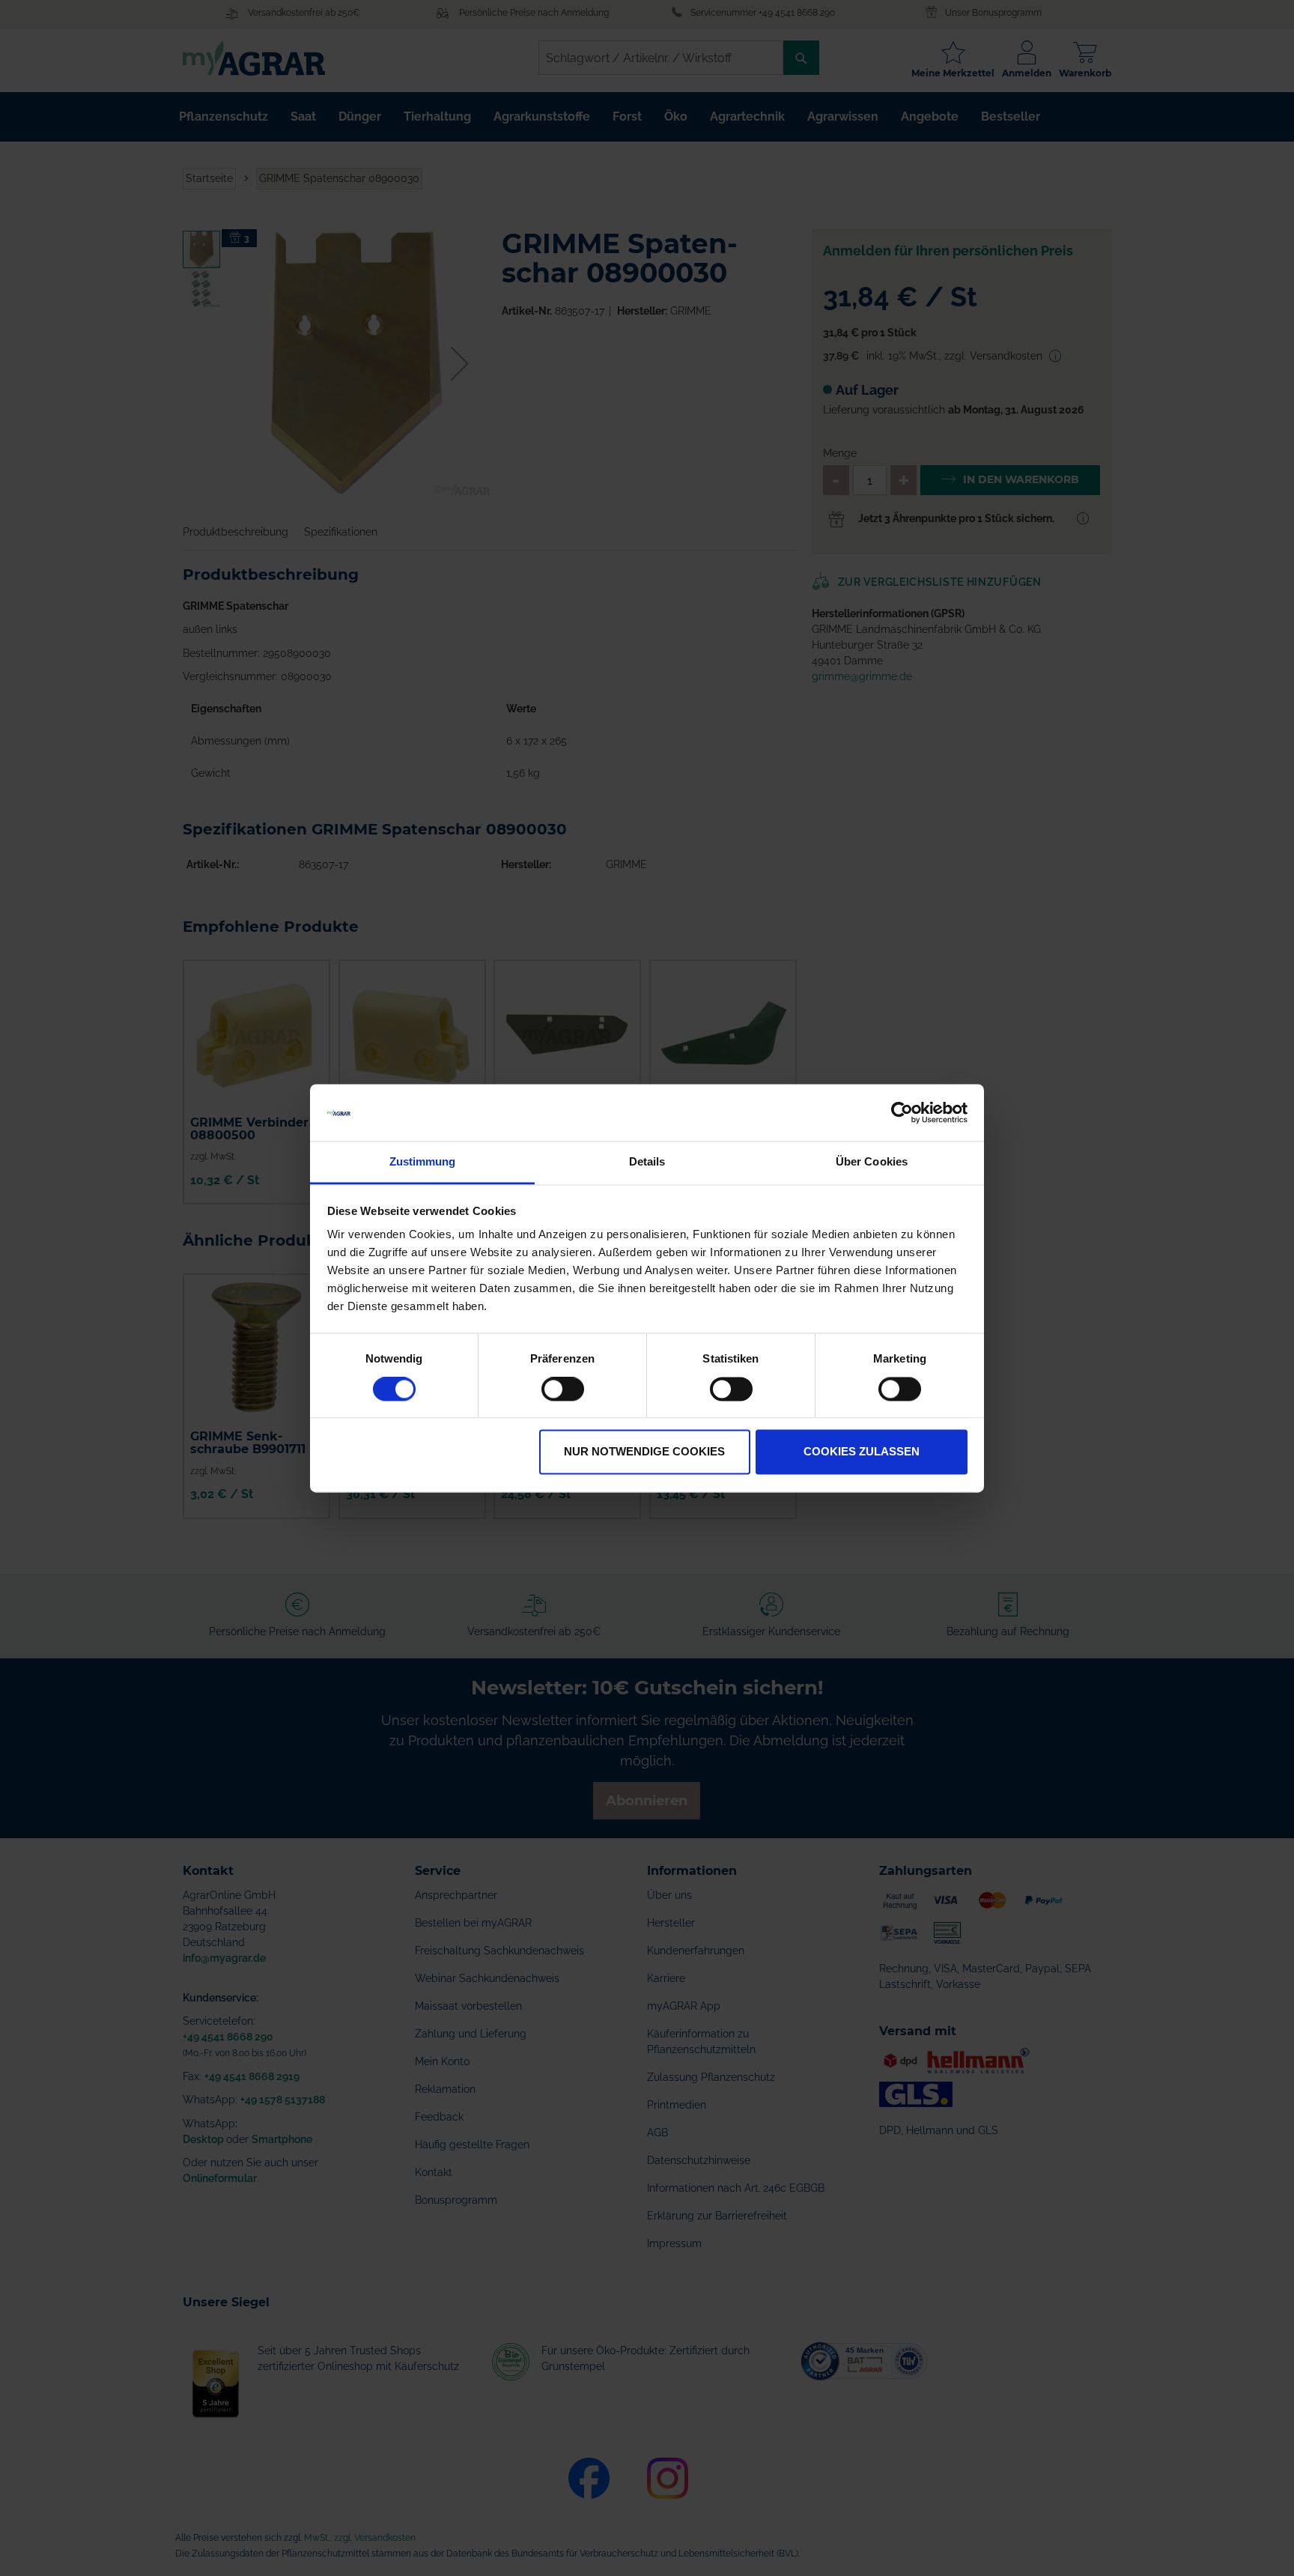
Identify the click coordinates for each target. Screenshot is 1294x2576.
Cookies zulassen (862, 1452)
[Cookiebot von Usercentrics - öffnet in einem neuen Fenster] (902, 1112)
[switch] (563, 1390)
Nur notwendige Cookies (644, 1452)
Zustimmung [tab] (423, 1162)
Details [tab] (647, 1162)
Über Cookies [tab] (872, 1162)
